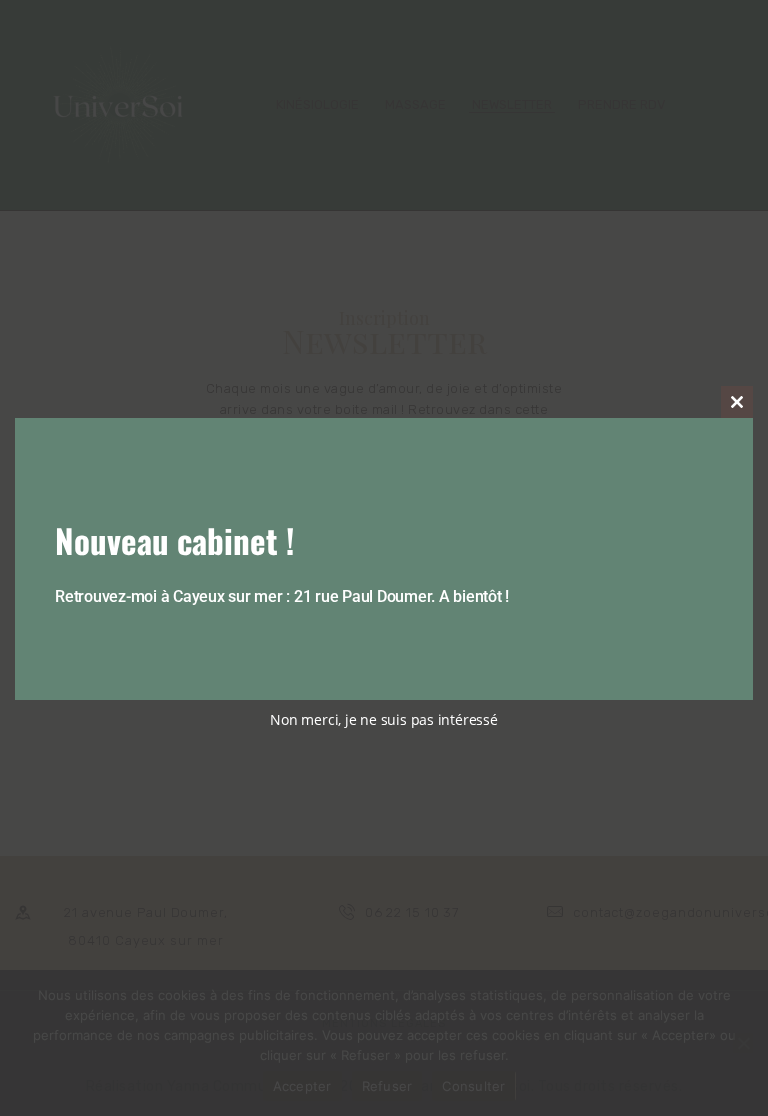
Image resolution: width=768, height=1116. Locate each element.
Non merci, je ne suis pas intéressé (383, 719)
